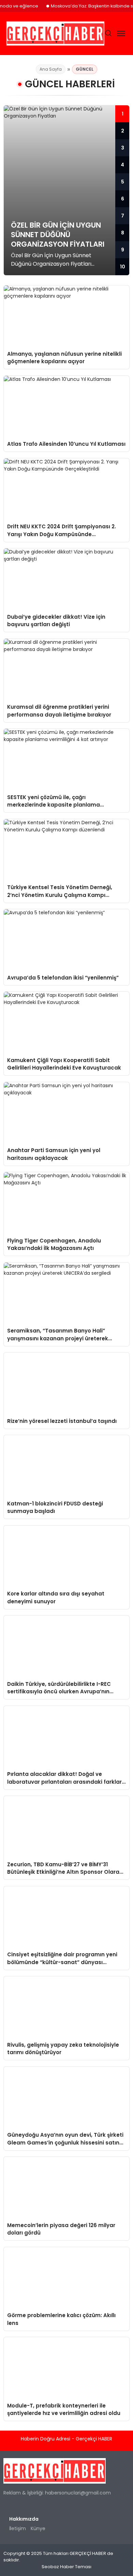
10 (123, 267)
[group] (67, 190)
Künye (38, 2528)
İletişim (18, 2528)
